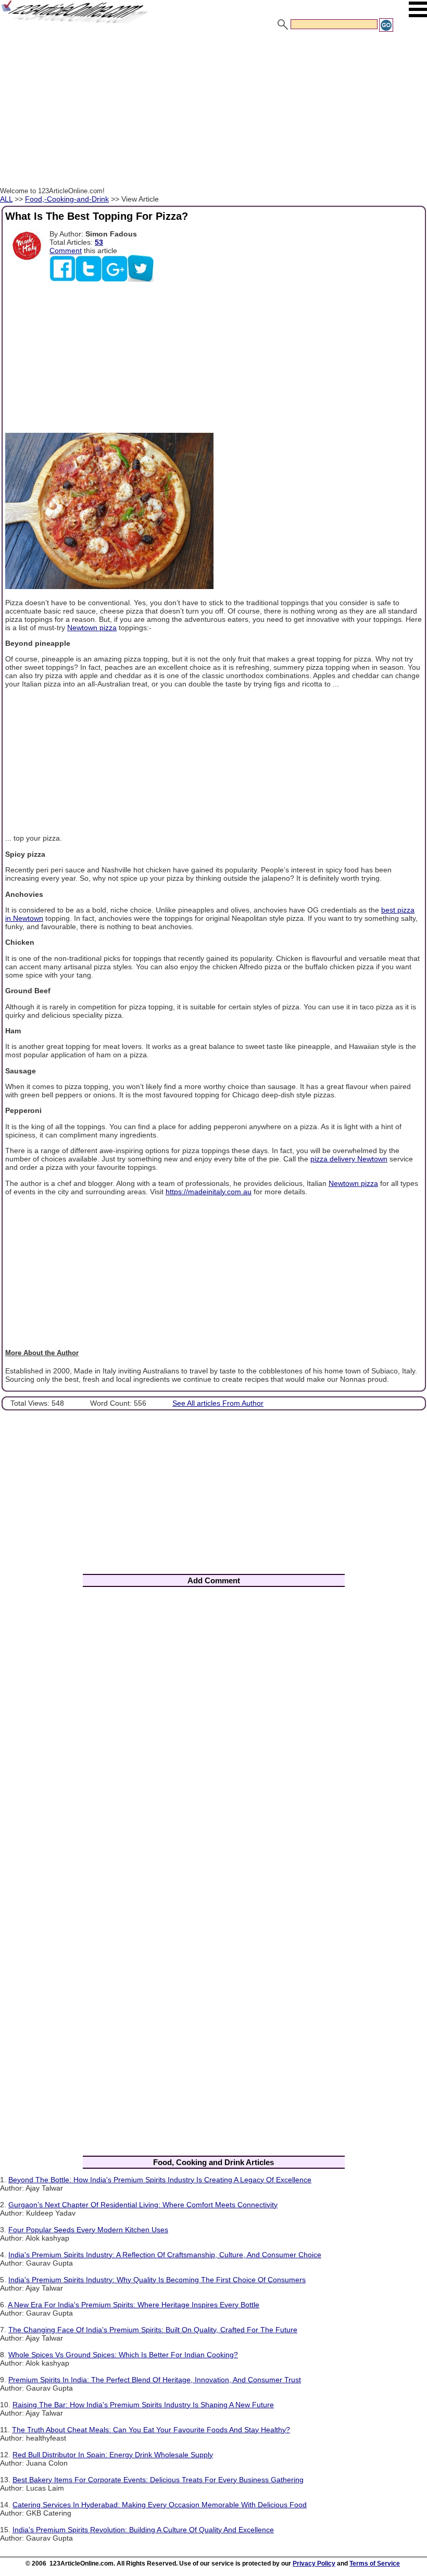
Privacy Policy (314, 2564)
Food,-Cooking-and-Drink (67, 199)
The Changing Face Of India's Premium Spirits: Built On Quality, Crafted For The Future (153, 2330)
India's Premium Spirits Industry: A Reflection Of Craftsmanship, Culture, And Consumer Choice (165, 2255)
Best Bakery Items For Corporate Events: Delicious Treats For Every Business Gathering (158, 2480)
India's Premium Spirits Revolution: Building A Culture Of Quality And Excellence (143, 2530)
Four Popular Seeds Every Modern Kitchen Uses (88, 2230)
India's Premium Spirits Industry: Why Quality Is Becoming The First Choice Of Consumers (157, 2280)
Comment (66, 251)
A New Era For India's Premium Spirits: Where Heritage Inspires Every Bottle (134, 2305)
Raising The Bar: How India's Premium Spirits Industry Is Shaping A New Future (143, 2405)
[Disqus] (213, 1732)
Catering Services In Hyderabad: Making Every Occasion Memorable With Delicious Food (160, 2505)
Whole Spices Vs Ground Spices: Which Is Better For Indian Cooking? (123, 2355)
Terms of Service (375, 2564)
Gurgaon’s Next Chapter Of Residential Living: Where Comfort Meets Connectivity (143, 2205)
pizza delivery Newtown (349, 1159)
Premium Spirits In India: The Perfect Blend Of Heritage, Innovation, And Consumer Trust (155, 2380)
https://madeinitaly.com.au (209, 1192)
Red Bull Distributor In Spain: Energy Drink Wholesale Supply (113, 2455)
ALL (6, 199)
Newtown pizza (92, 628)
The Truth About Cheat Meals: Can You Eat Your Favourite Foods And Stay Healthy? (151, 2430)
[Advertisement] (213, 111)
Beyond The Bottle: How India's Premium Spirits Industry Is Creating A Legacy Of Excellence (160, 2180)
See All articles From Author (218, 1403)
